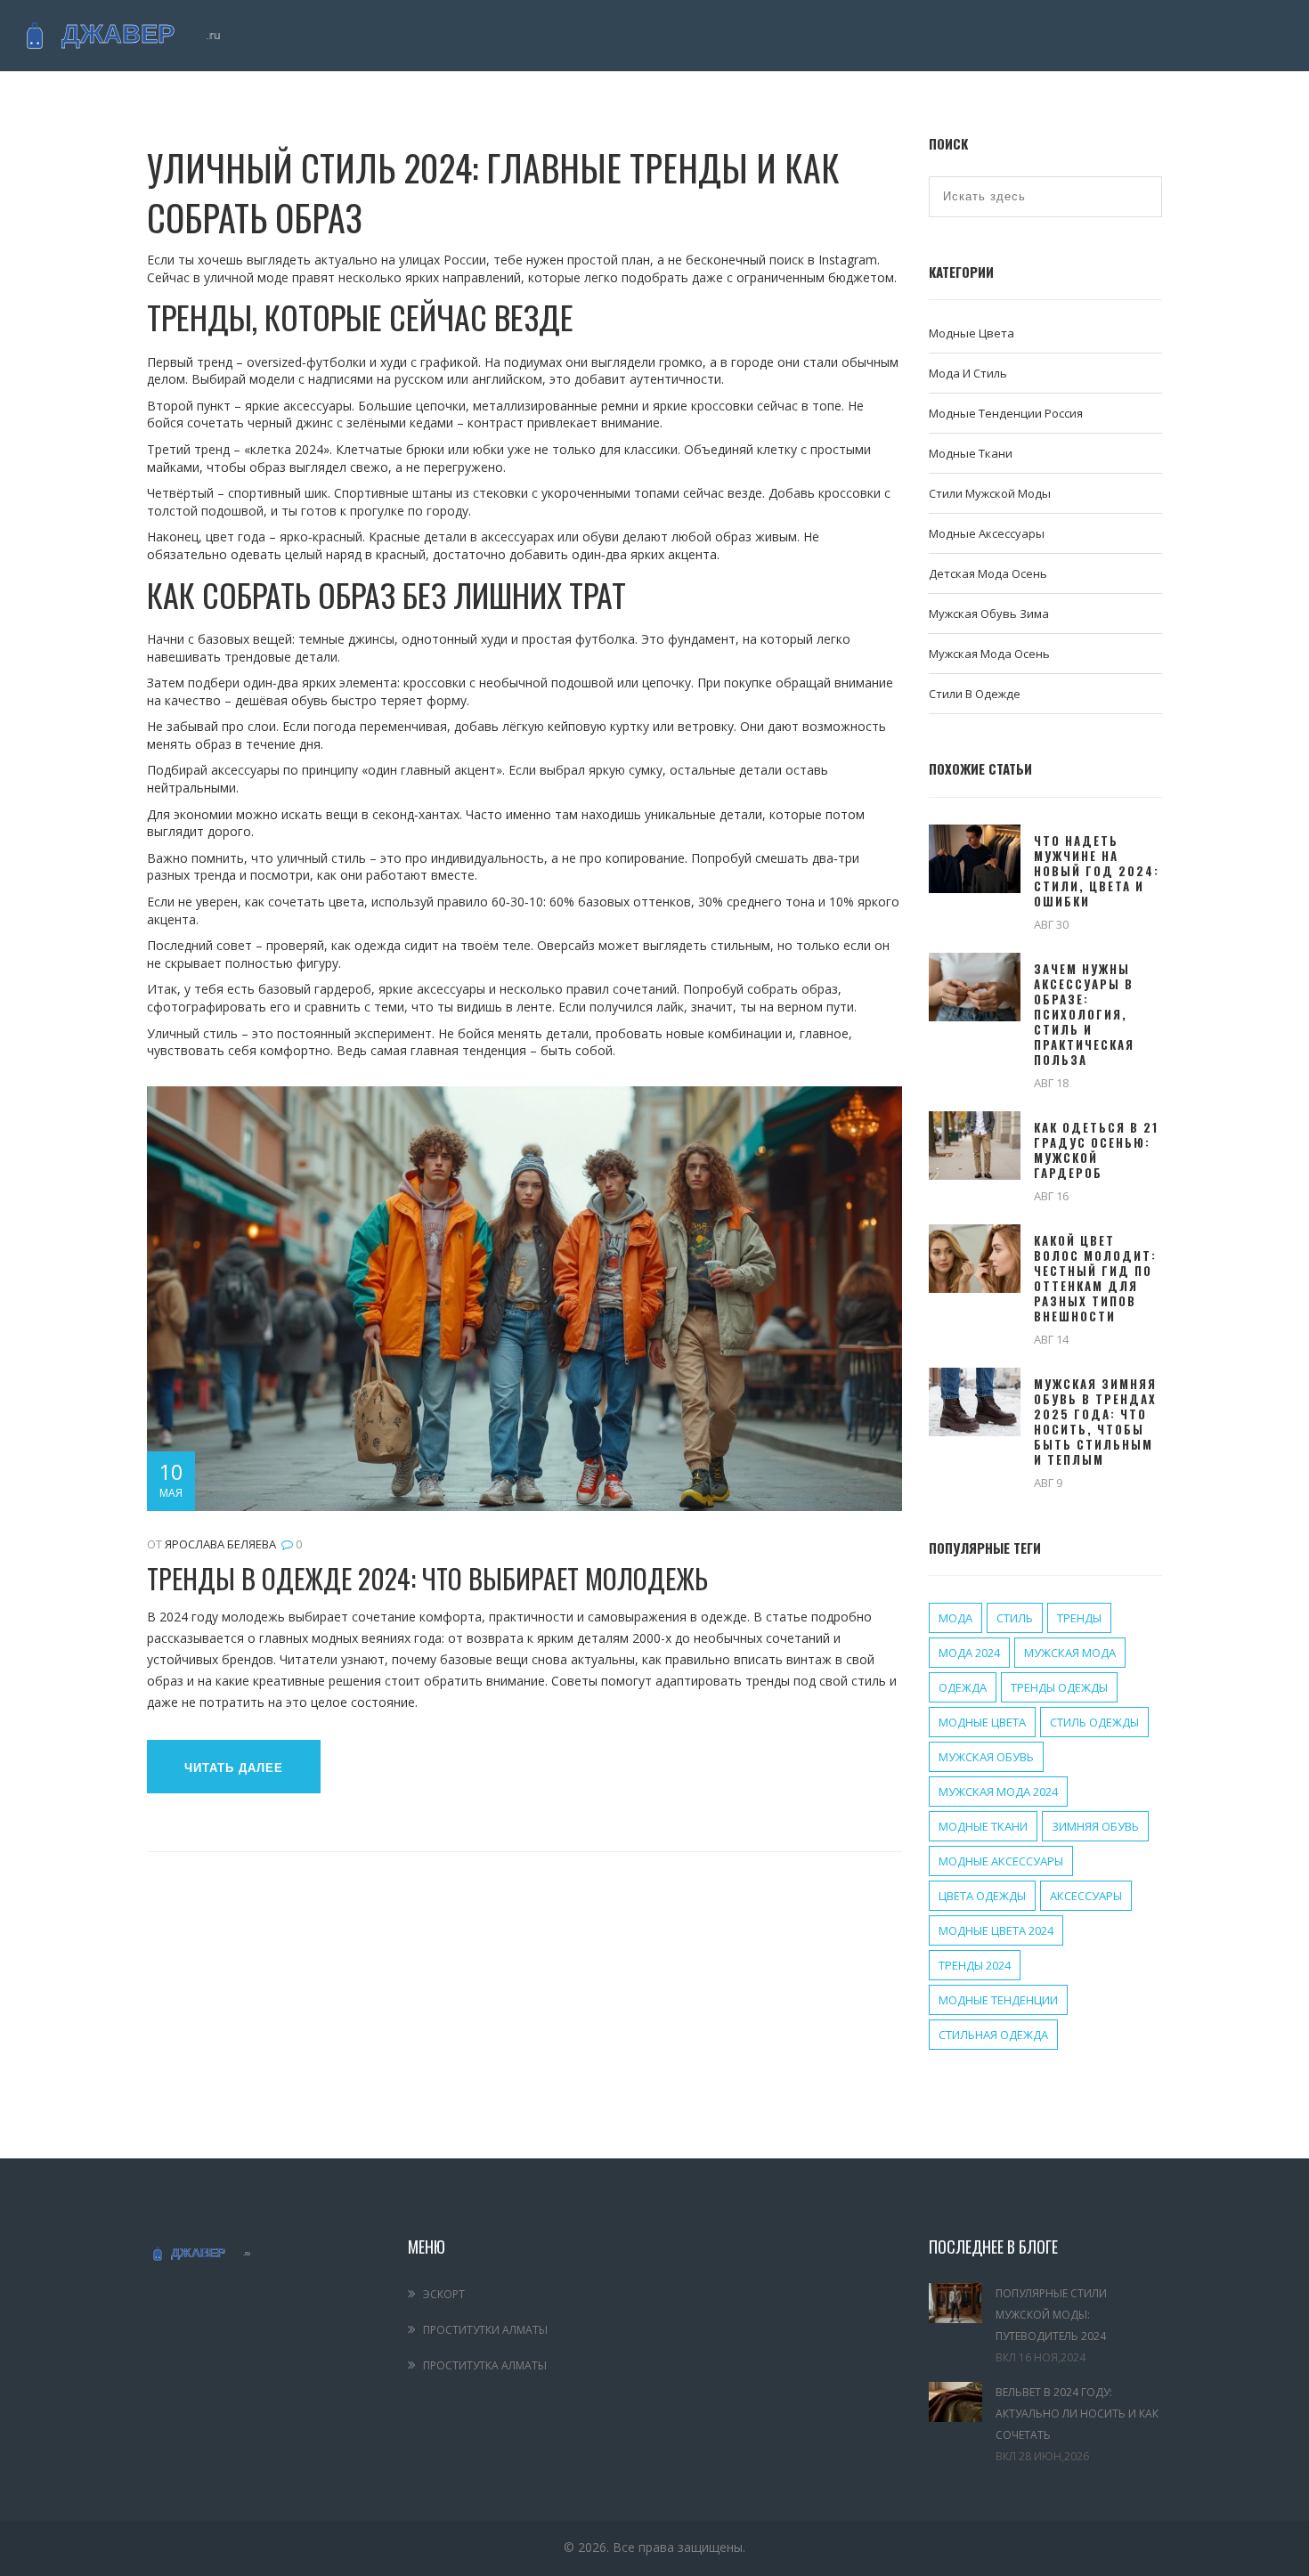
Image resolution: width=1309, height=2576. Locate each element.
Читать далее (234, 1768)
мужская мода (1070, 1653)
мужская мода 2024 (998, 1792)
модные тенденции (998, 2000)
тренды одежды (1059, 1687)
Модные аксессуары (987, 533)
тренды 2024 (975, 1965)
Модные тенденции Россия (1006, 413)
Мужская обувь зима (989, 614)
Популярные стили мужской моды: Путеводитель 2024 (1051, 2315)
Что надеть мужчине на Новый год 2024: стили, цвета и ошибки (1097, 871)
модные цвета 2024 (996, 1930)
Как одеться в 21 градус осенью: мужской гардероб (1096, 1150)
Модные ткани (971, 453)
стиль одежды (1094, 1722)
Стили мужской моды (990, 493)
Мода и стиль (968, 373)
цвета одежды (982, 1896)
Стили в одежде (975, 694)
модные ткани (983, 1826)
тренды (1079, 1618)
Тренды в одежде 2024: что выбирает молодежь (427, 1578)
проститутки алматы (485, 2330)
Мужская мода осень (989, 654)
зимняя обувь (1095, 1826)
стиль (1015, 1618)
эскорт (444, 2294)
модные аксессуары (1001, 1861)
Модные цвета (972, 333)
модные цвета (982, 1722)
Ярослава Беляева (220, 1544)
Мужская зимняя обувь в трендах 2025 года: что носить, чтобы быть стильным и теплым (1095, 1422)
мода (955, 1618)
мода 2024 (969, 1653)
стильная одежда (993, 2035)
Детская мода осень (988, 573)
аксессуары (1086, 1896)
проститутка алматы (485, 2365)
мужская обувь (986, 1757)
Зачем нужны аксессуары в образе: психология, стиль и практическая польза (1084, 1015)
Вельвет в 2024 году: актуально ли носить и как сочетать (1077, 2413)
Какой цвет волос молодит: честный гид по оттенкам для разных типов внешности (1095, 1279)
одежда (963, 1687)
